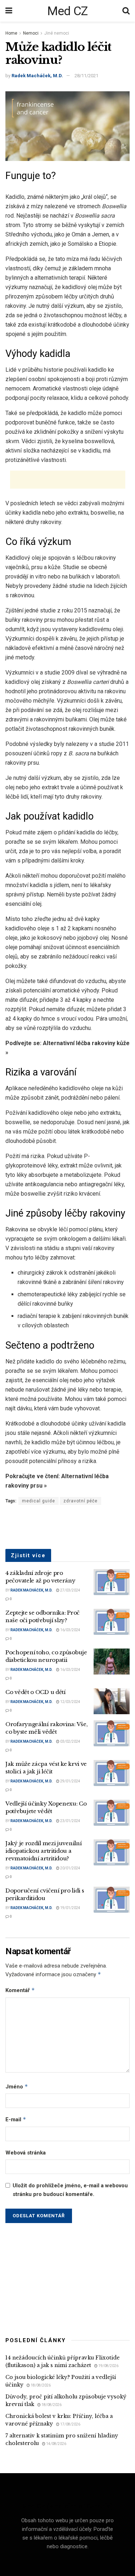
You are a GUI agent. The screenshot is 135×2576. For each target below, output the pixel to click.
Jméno (17, 2086)
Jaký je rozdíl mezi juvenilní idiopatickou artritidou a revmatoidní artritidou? (43, 1851)
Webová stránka (26, 2153)
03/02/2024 (70, 1741)
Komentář (20, 1990)
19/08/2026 (108, 2366)
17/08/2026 (70, 2424)
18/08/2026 (40, 2385)
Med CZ (67, 11)
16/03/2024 (70, 1630)
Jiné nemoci (57, 33)
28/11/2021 (86, 76)
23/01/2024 (70, 1821)
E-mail (16, 2119)
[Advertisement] (68, 480)
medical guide (39, 1501)
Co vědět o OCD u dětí (35, 1692)
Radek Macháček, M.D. (37, 76)
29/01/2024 (70, 1781)
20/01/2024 (70, 1868)
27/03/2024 (70, 1590)
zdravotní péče (80, 1501)
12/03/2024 (70, 1702)
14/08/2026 (56, 2444)
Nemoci (31, 33)
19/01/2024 (70, 1908)
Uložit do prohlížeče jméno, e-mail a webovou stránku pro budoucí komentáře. (70, 2190)
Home (11, 33)
